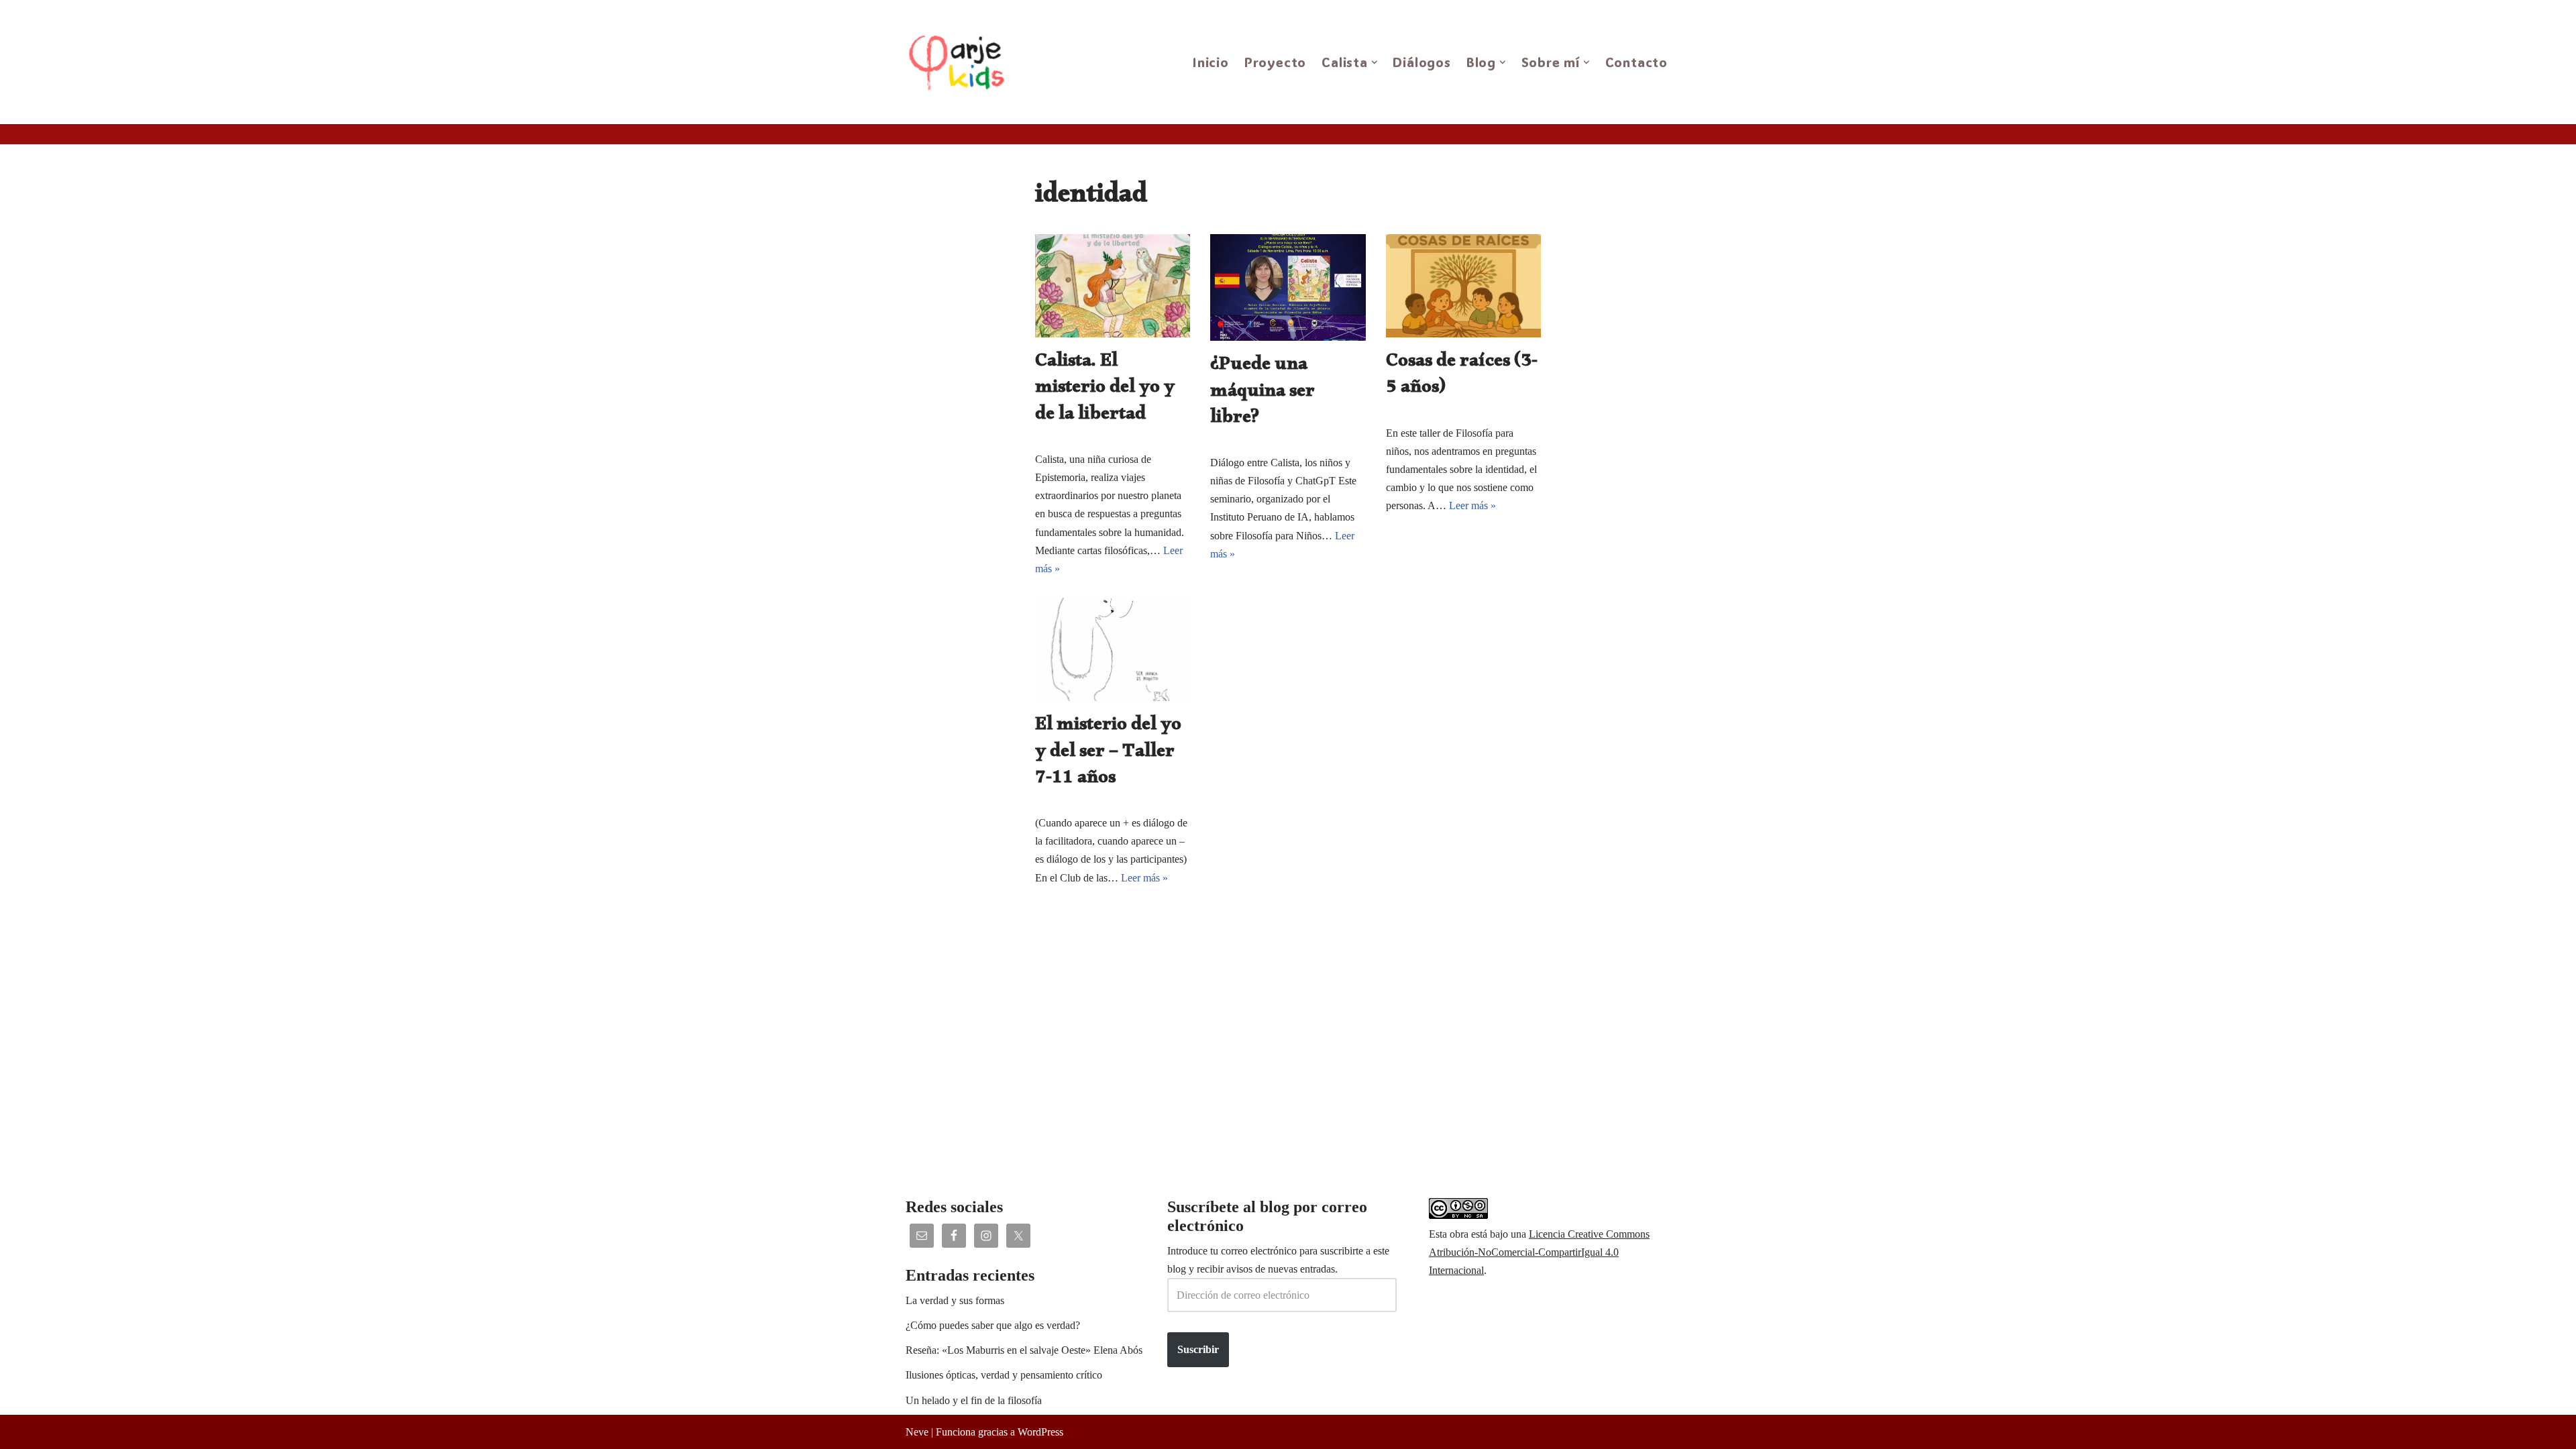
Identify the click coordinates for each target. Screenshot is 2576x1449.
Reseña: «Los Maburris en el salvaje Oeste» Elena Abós (1024, 1350)
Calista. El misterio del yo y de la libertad (1105, 390)
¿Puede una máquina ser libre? (1263, 393)
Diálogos (1421, 62)
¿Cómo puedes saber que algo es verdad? (993, 1325)
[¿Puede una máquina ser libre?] (1288, 287)
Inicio (1211, 62)
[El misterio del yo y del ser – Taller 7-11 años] (1113, 649)
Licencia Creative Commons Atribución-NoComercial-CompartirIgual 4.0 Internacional (1539, 1252)
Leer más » (1472, 505)
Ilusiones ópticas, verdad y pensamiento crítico (1004, 1375)
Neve (917, 1432)
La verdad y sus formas (955, 1300)
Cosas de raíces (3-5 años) (1462, 377)
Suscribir (1198, 1349)
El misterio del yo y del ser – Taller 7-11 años (1108, 754)
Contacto (1636, 62)
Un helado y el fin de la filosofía (974, 1400)
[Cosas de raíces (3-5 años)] (1463, 286)
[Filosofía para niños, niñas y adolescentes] (960, 62)
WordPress (1040, 1432)
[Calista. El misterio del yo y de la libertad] (1113, 286)
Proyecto (1275, 62)
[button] (1375, 62)
